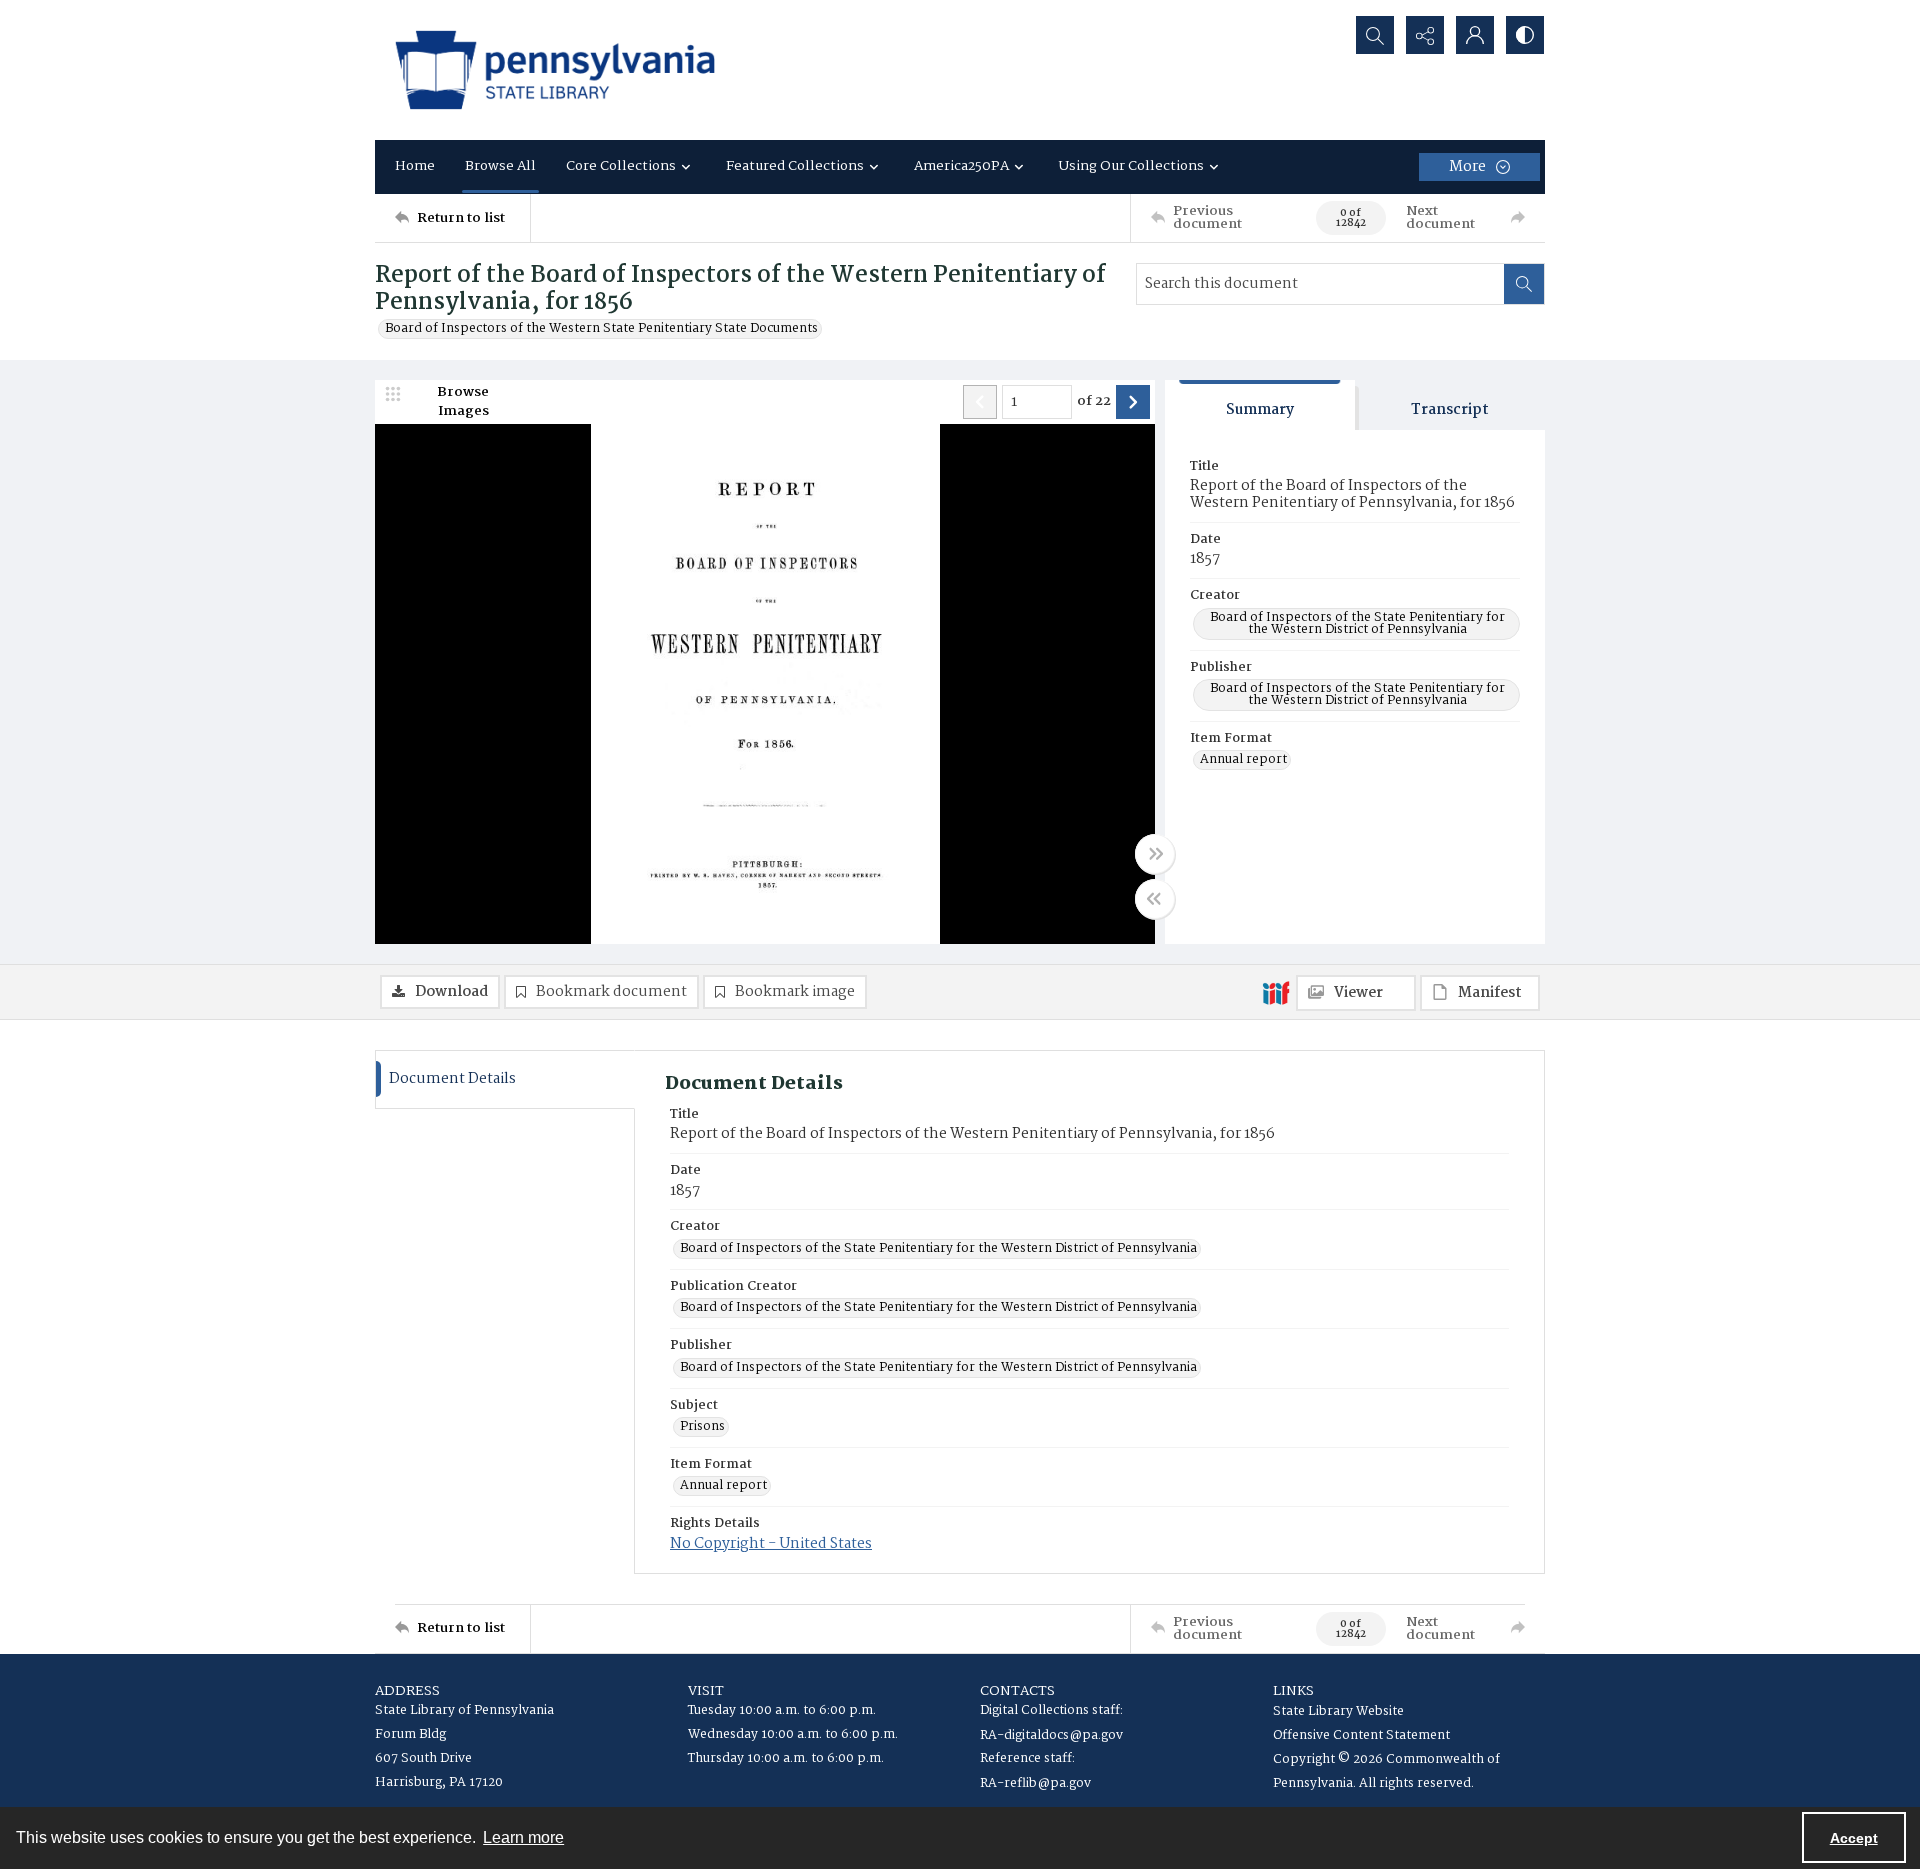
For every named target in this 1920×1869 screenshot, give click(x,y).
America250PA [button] (961, 166)
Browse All (500, 166)
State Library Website (1338, 1711)
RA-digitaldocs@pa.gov (1051, 1735)
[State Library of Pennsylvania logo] (555, 70)
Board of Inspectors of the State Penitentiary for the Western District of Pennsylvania (1357, 624)
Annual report (1243, 760)
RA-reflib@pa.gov (1035, 1783)
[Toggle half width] (1155, 899)
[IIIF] (1276, 992)
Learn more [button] (523, 1837)
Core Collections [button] (621, 166)
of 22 (1094, 402)
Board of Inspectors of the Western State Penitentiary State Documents (601, 329)
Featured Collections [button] (795, 166)
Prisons (702, 1427)
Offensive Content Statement (1361, 1735)
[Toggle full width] (1155, 854)
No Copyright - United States (771, 1544)
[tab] (1260, 405)
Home (415, 166)
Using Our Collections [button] (1131, 166)
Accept (1854, 1838)
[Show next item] (1133, 402)
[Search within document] (1524, 284)
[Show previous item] (980, 402)
